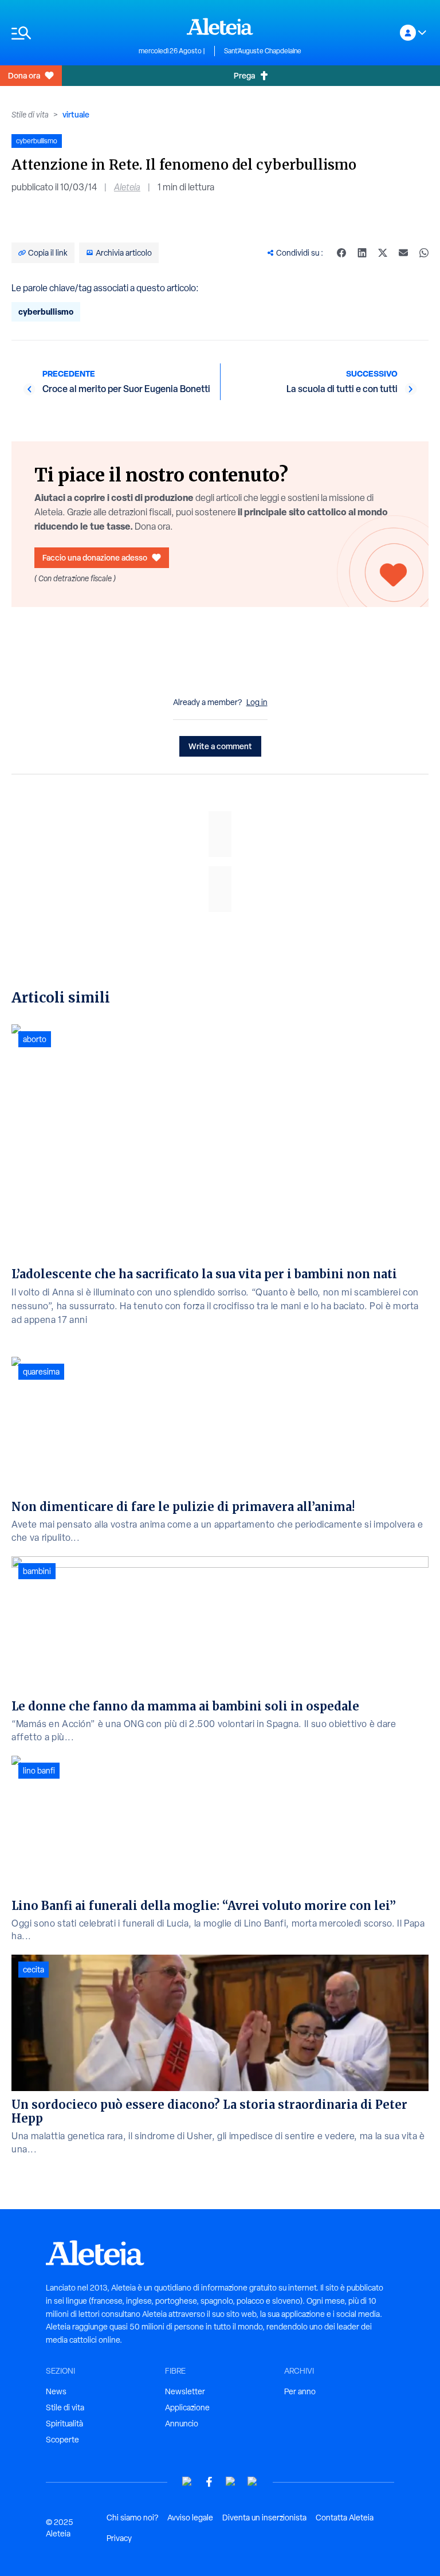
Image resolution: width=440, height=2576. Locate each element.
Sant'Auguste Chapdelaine (263, 51)
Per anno (300, 2391)
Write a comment (220, 746)
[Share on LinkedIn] (362, 253)
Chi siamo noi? (132, 2518)
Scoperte (62, 2440)
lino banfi (39, 1771)
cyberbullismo (46, 312)
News (56, 2391)
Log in (257, 702)
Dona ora (24, 75)
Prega (244, 75)
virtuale (76, 114)
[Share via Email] (403, 253)
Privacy (119, 2538)
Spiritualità (64, 2424)
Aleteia (127, 187)
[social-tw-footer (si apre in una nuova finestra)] (231, 2482)
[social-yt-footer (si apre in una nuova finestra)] (187, 2482)
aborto (35, 1039)
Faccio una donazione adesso (95, 557)
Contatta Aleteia (345, 2518)
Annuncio (182, 2424)
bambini (37, 1571)
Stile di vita (30, 115)
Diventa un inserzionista (264, 2518)
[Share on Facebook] (341, 253)
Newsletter (185, 2391)
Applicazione (187, 2407)
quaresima (41, 1372)
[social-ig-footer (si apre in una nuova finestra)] (253, 2482)
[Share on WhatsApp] (424, 253)
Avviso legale (190, 2518)
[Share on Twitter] (383, 253)
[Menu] (69, 33)
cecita (34, 1970)
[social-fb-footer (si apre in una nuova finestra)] (209, 2482)
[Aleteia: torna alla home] (220, 26)
